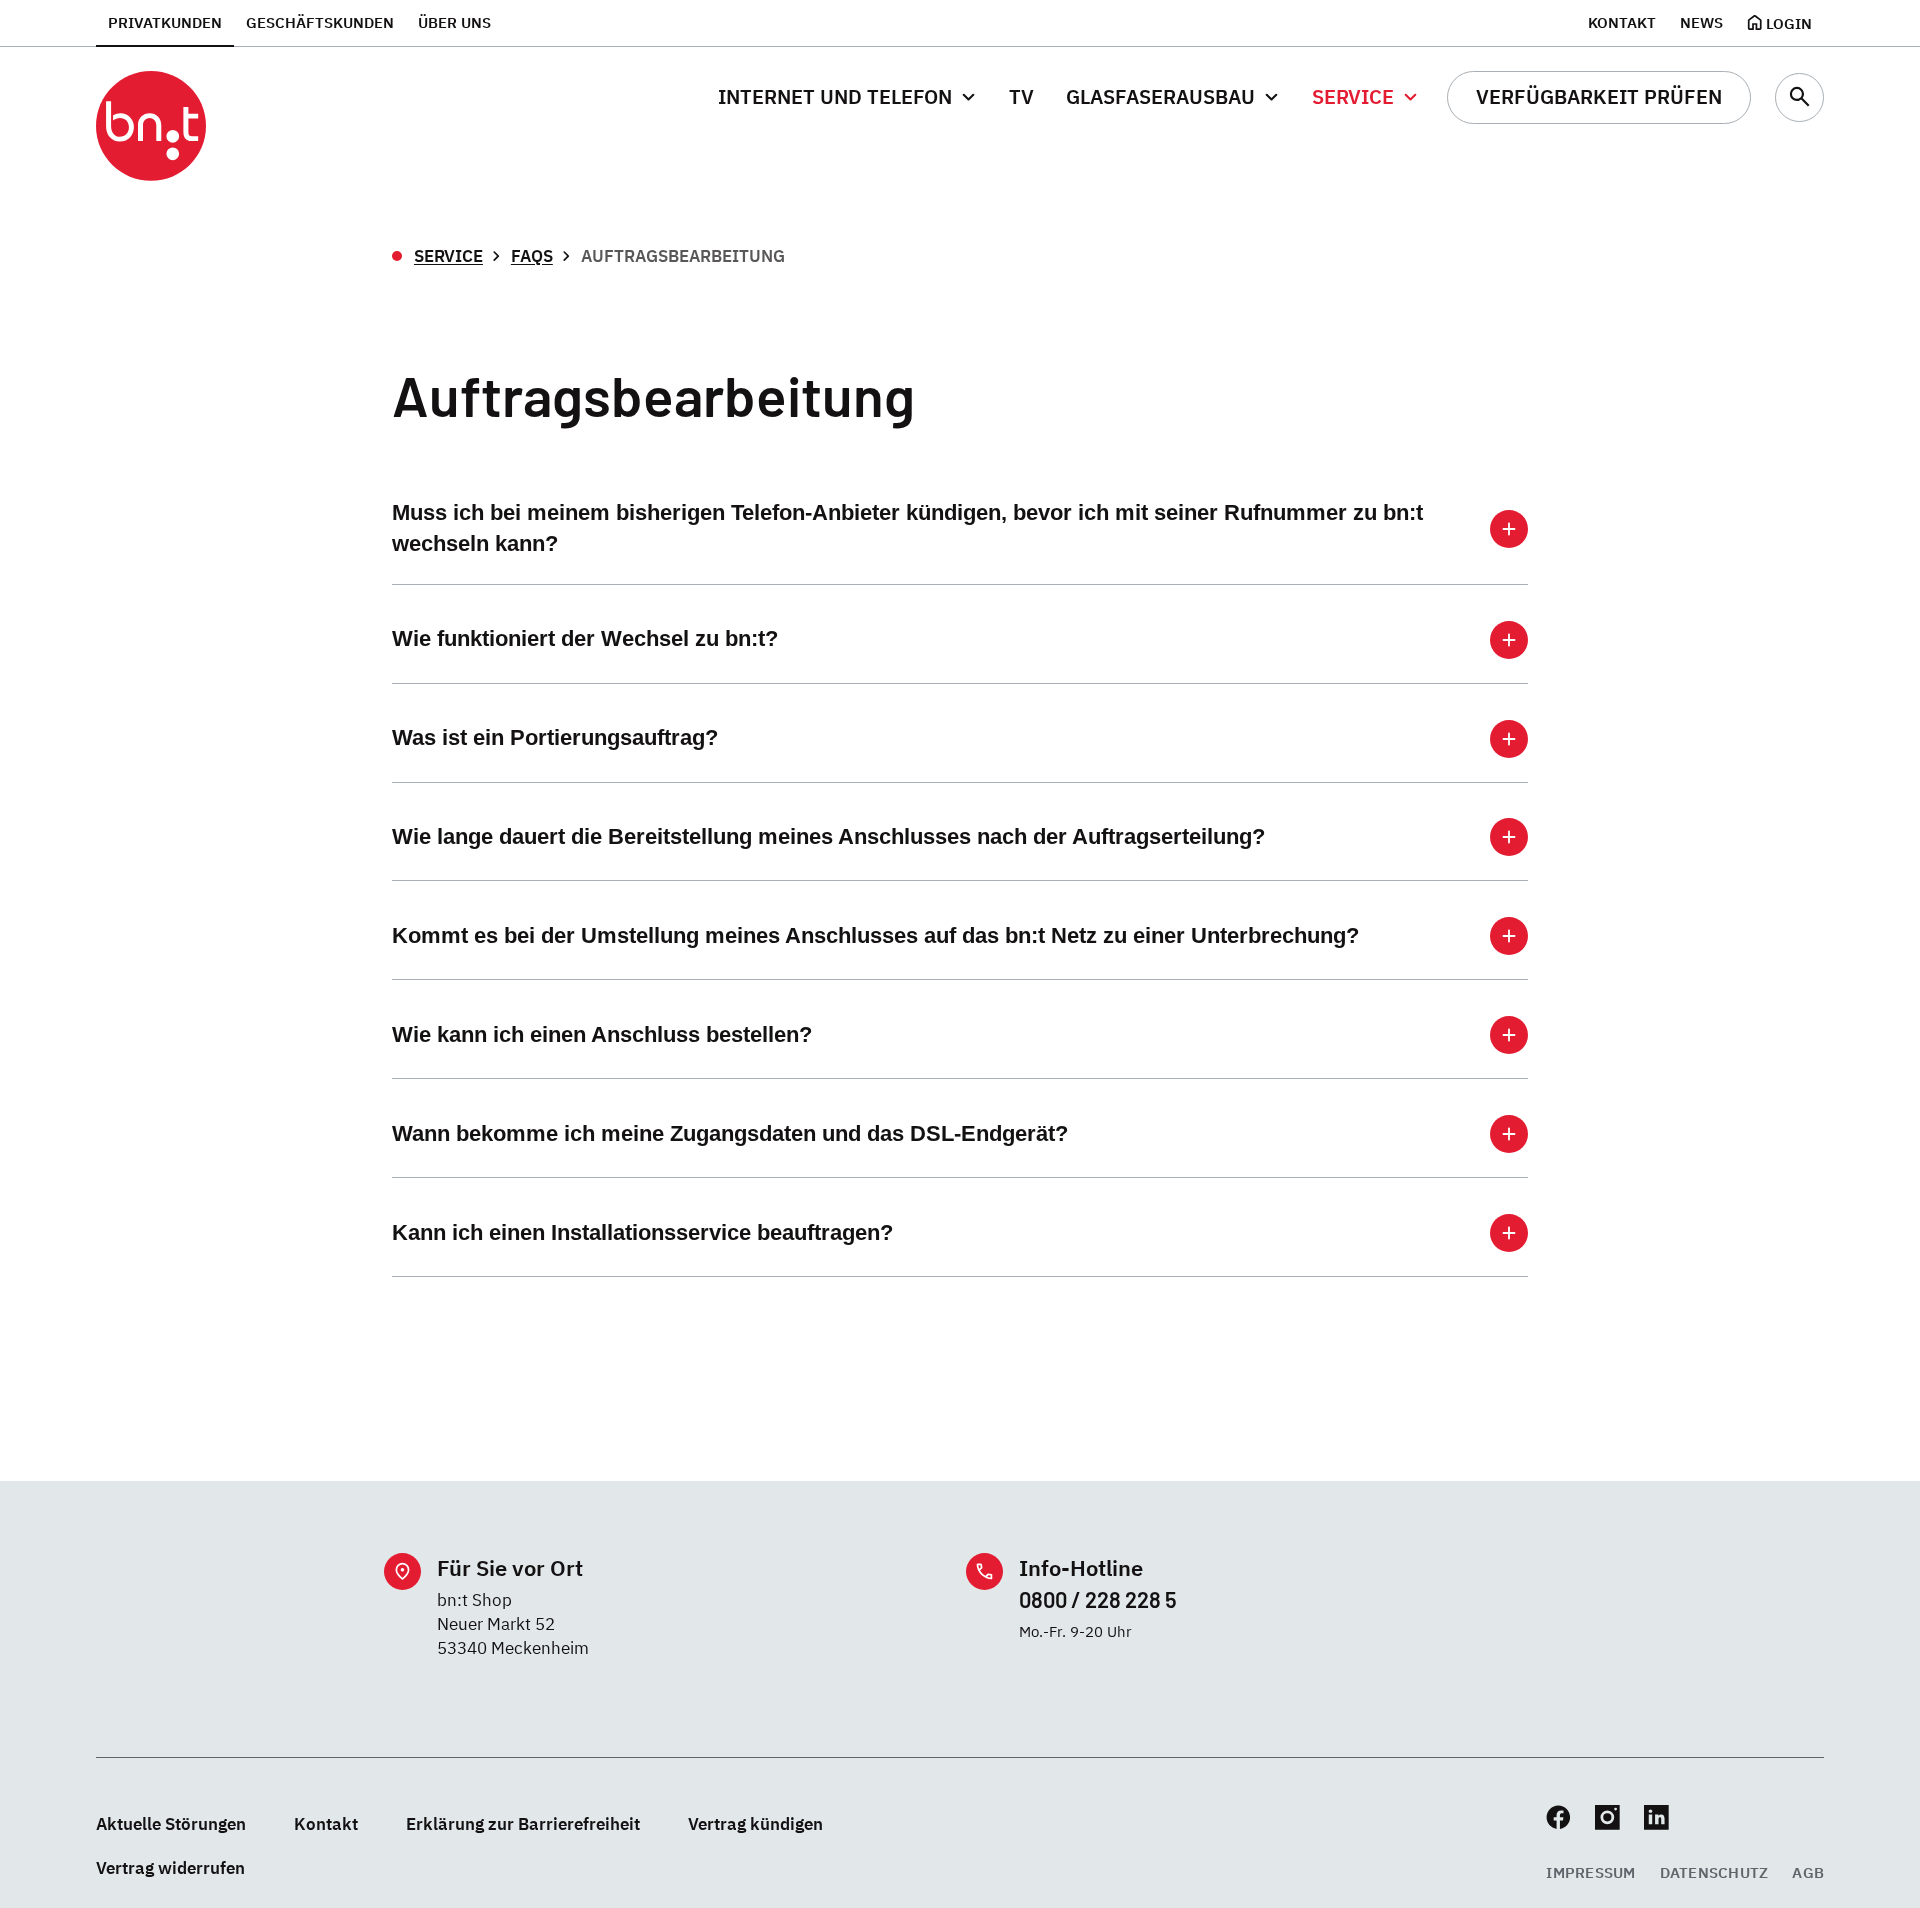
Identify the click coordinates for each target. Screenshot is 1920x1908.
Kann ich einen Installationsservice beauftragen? (642, 1232)
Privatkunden (165, 22)
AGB (1808, 1872)
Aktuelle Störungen (171, 1823)
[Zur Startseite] (151, 126)
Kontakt (1622, 22)
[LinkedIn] (1656, 1817)
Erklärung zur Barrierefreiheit (523, 1823)
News (1701, 22)
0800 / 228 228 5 (1098, 1599)
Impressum (1590, 1872)
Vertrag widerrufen (170, 1867)
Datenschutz (1714, 1872)
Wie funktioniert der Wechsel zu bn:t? (585, 638)
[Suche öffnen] (1799, 97)
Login (1789, 23)
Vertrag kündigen (755, 1823)
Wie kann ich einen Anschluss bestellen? (602, 1034)
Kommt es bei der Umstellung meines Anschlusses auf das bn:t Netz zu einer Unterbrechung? (875, 935)
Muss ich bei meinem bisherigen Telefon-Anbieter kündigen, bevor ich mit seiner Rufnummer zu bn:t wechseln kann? (907, 528)
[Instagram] (1607, 1817)
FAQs (532, 255)
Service (448, 255)
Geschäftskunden (320, 22)
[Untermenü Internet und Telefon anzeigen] (968, 97)
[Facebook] (1558, 1817)
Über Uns (454, 22)
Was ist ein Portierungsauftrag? (555, 737)
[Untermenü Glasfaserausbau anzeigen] (1271, 97)
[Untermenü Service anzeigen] (1410, 97)
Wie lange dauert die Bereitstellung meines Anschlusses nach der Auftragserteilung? (828, 836)
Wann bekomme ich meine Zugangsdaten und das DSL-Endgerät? (730, 1133)
